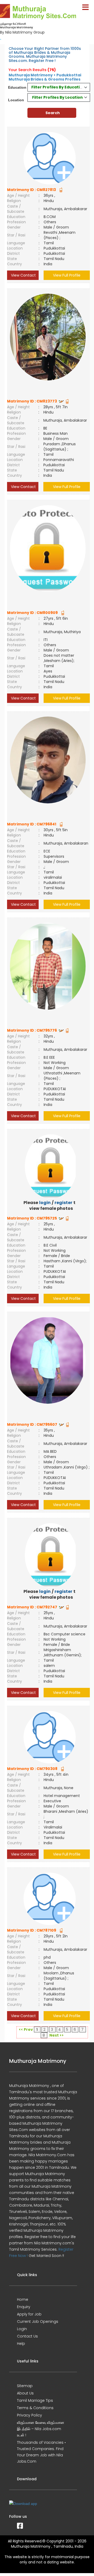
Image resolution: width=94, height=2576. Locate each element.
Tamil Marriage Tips (35, 2400)
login (45, 1203)
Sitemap (25, 2386)
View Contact (23, 275)
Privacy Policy (30, 2415)
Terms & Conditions (35, 2408)
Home (23, 2299)
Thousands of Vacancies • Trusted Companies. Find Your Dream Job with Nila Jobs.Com (41, 2452)
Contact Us (27, 2336)
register (63, 1203)
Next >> (57, 2035)
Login (22, 2329)
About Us (25, 2393)
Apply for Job (29, 2314)
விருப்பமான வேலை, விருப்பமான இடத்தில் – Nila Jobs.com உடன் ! (41, 2429)
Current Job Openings (38, 2321)
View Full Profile (67, 275)
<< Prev (26, 2029)
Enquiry (24, 2307)
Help (21, 2344)
